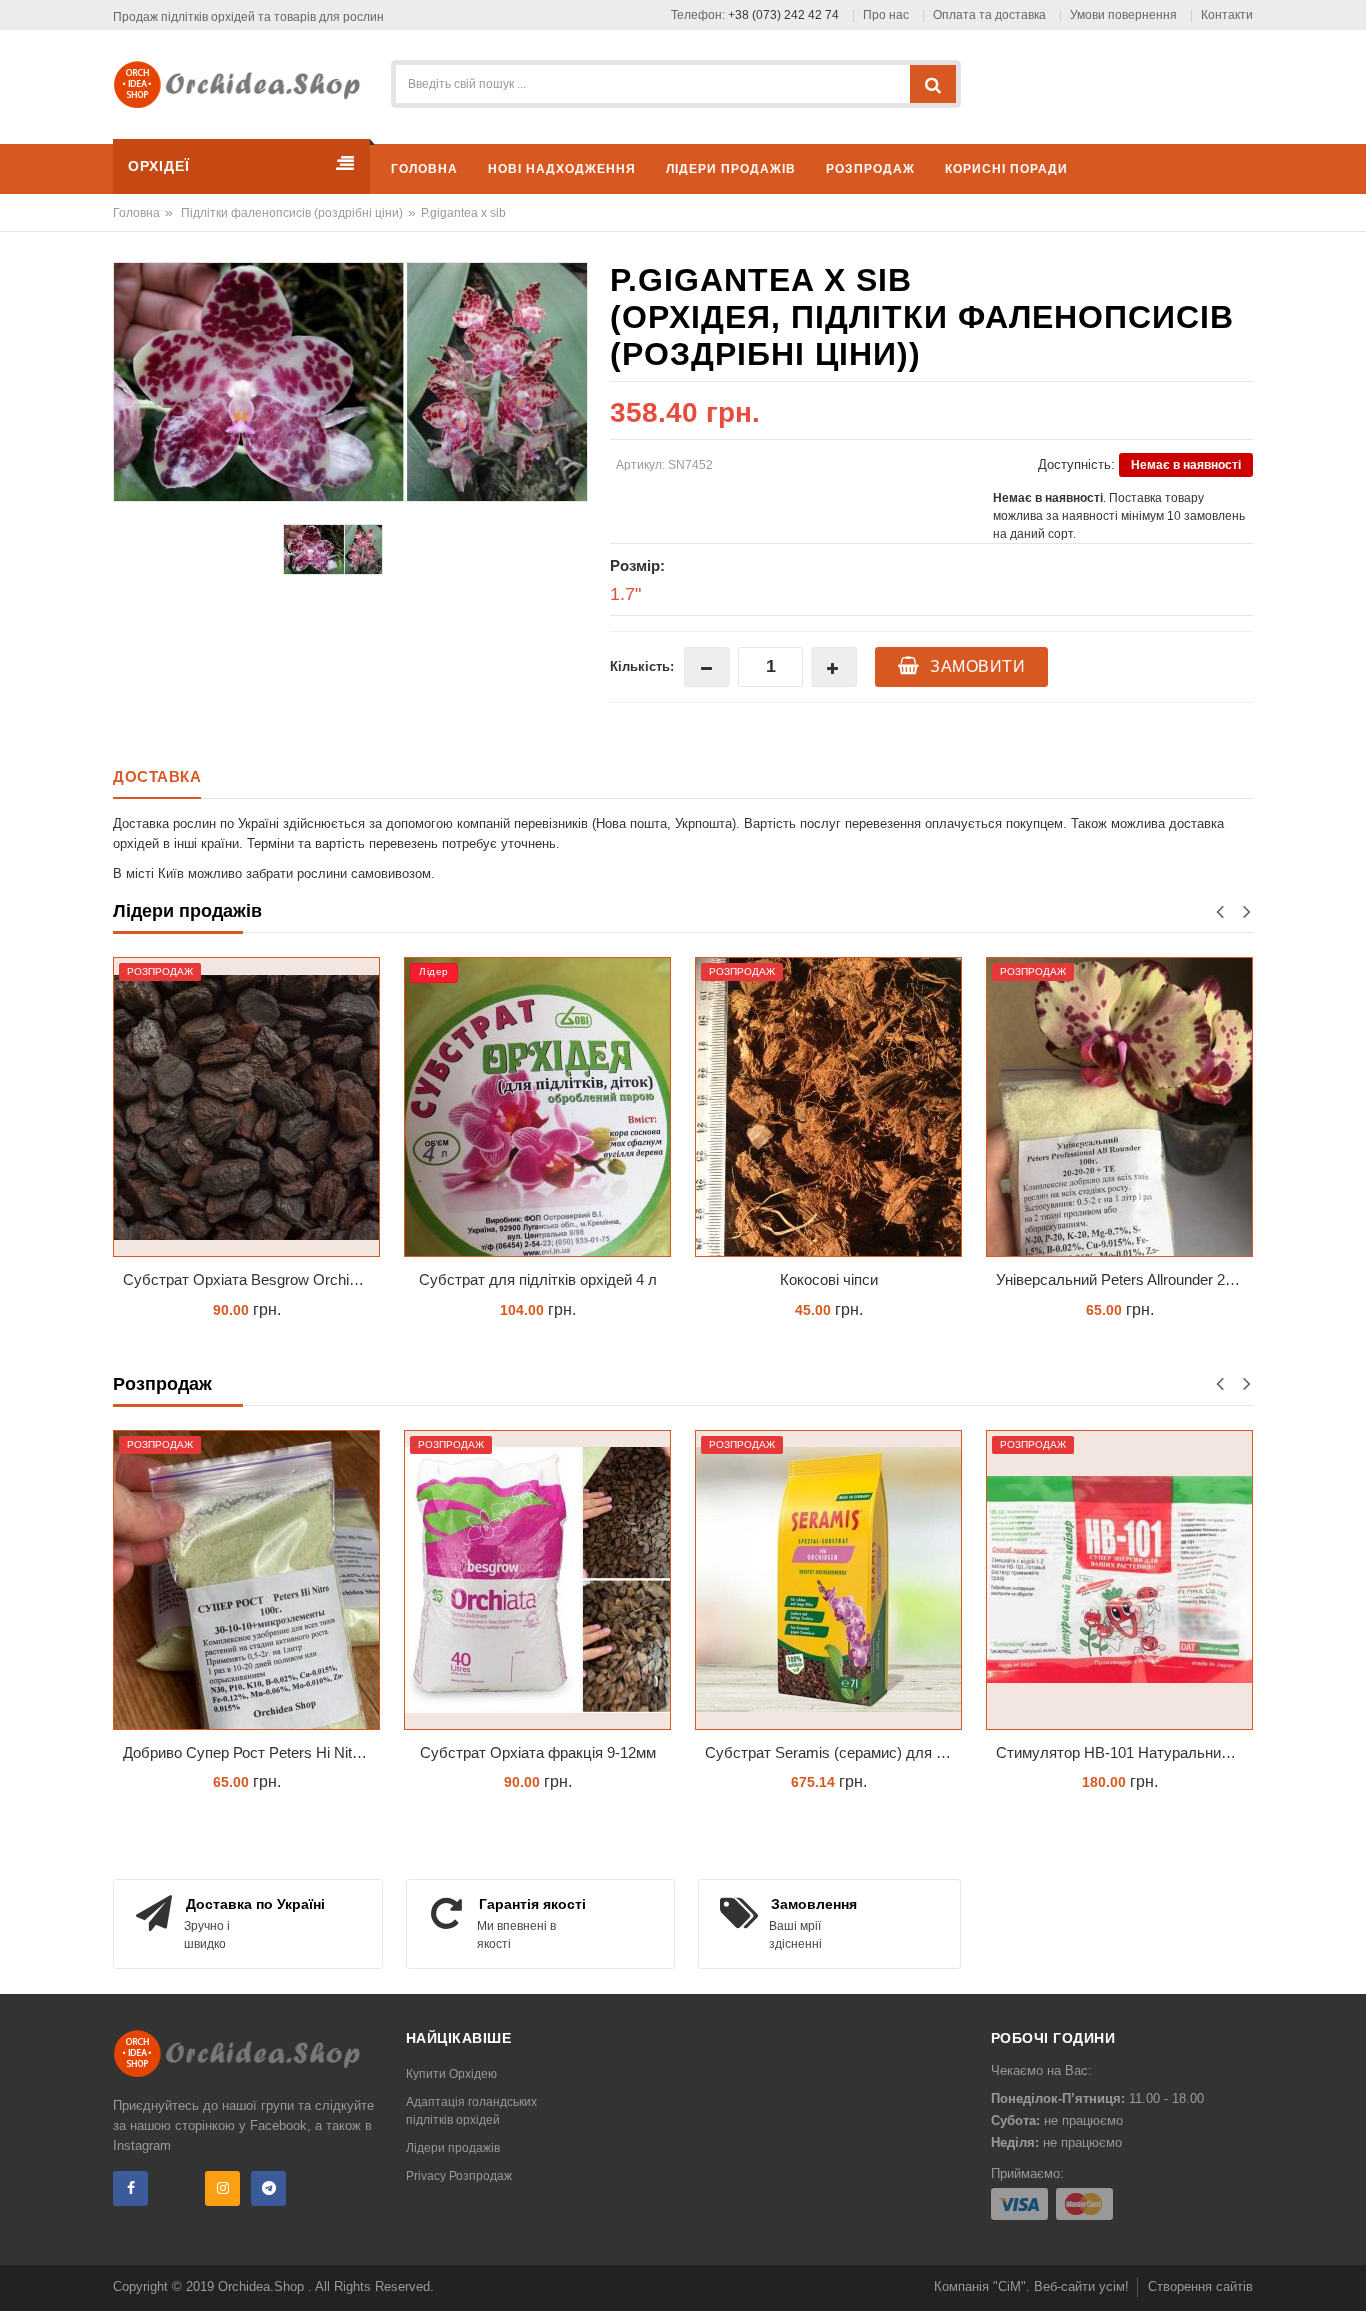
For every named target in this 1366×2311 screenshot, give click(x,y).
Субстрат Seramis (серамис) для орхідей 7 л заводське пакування (833, 1752)
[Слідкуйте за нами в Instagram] (222, 2188)
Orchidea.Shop (263, 2286)
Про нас (886, 15)
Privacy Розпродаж (459, 2176)
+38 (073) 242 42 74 (783, 15)
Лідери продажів (453, 2148)
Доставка (157, 776)
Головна (136, 213)
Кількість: (642, 666)
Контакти (1227, 15)
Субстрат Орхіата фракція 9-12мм (538, 1752)
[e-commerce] (244, 83)
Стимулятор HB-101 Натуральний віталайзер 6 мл (1124, 1752)
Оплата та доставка (989, 15)
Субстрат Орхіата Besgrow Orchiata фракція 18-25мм (251, 1279)
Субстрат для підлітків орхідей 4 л (538, 1279)
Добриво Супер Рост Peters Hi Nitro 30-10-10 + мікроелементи (251, 1752)
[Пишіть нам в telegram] (268, 2188)
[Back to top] (1345, 2275)
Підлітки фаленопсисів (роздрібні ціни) (292, 213)
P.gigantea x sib (463, 213)
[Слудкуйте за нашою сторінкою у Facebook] (130, 2188)
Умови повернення (1123, 15)
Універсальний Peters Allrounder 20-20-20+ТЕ (1124, 1279)
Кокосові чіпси (829, 1279)
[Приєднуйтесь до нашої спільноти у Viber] (176, 2188)
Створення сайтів (1200, 2286)
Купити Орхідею (451, 2074)
